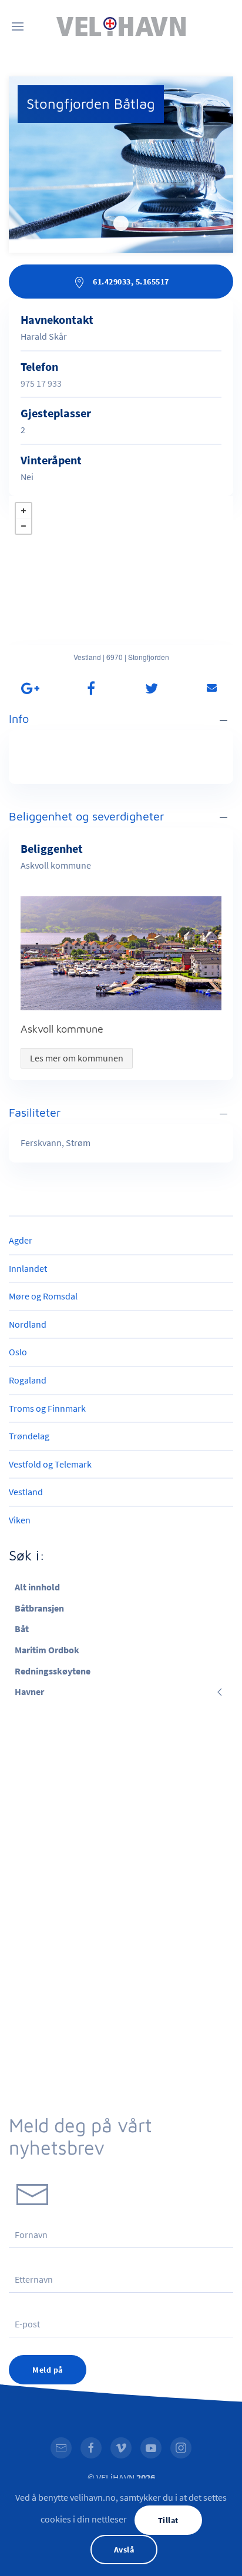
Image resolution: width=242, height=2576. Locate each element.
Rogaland (28, 1380)
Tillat (168, 2520)
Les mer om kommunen (77, 1058)
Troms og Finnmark (47, 1408)
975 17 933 (41, 383)
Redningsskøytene (53, 1671)
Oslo (18, 1352)
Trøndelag (29, 1436)
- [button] (23, 526)
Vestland (26, 1492)
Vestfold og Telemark (50, 1464)
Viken (20, 1520)
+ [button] (23, 511)
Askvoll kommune (62, 1029)
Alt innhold (37, 1587)
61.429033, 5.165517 (130, 282)
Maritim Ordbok (47, 1650)
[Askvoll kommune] (121, 953)
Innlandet (28, 1268)
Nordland (28, 1324)
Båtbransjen (39, 1608)
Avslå (124, 2550)
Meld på (48, 2370)
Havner (29, 1691)
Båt (22, 1629)
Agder (21, 1240)
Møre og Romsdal (43, 1296)
